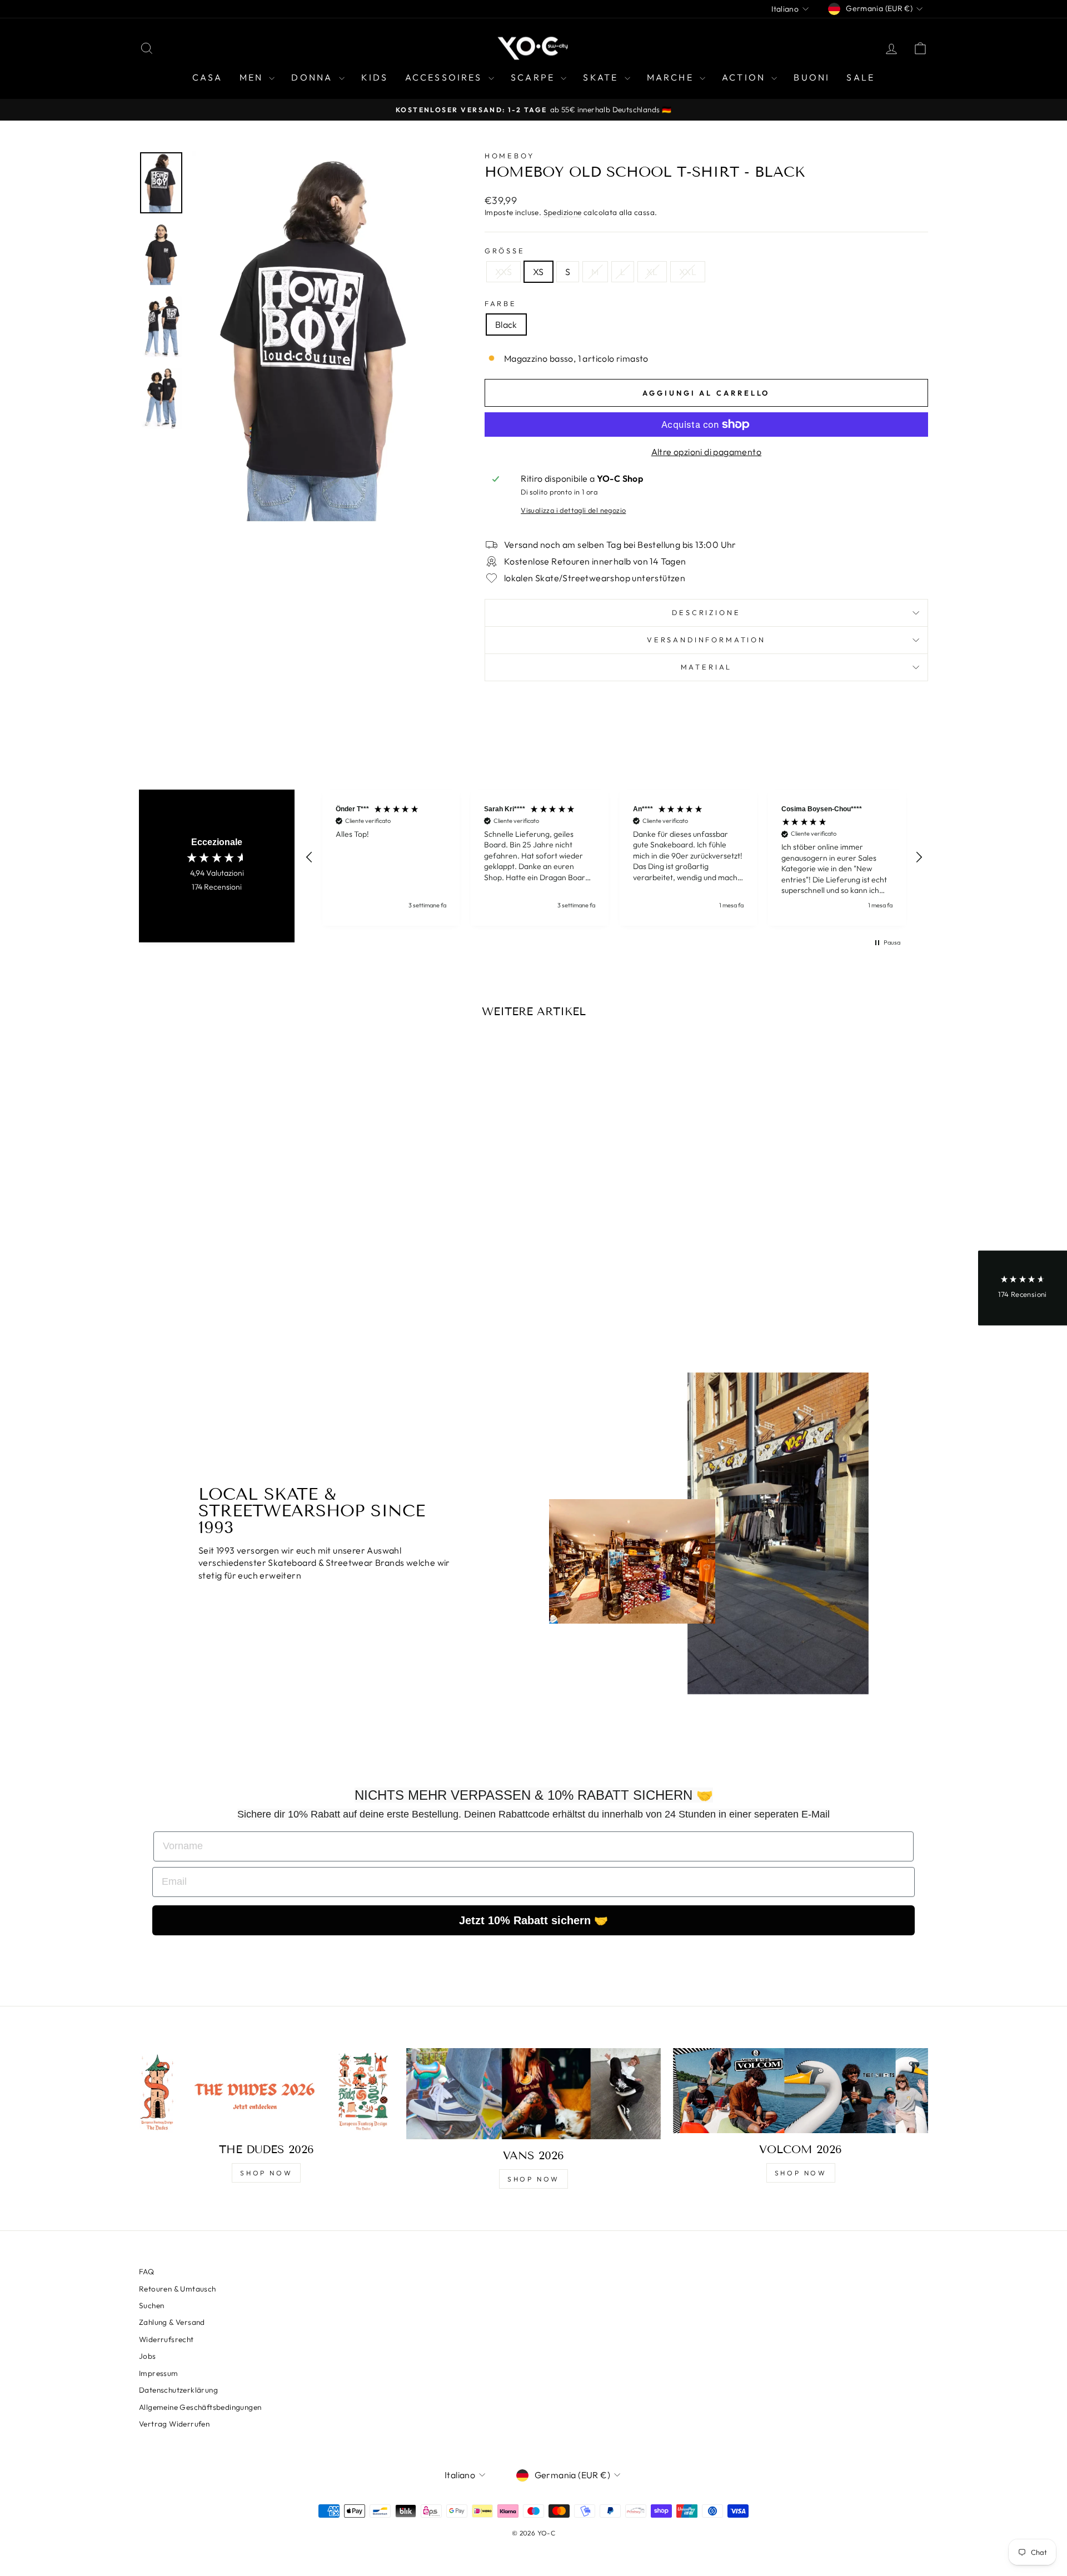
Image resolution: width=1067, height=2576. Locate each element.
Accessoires (445, 77)
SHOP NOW (266, 2173)
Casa (208, 77)
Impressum (159, 2373)
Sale (861, 77)
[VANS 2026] (534, 2094)
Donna (313, 77)
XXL (688, 272)
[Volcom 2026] (801, 2091)
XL (652, 272)
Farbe (501, 303)
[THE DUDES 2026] (266, 2091)
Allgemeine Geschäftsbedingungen (200, 2407)
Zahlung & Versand (172, 2322)
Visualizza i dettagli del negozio (573, 510)
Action (745, 77)
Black (506, 325)
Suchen (151, 2305)
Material (707, 667)
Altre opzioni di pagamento (706, 452)
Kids (375, 77)
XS (539, 272)
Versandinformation (706, 640)
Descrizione (706, 612)
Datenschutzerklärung (178, 2390)
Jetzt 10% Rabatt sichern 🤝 (533, 1920)
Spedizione (563, 212)
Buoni (812, 77)
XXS (503, 272)
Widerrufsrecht (166, 2339)
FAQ (146, 2272)
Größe (505, 251)
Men (253, 77)
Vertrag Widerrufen (174, 2424)
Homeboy (510, 156)
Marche (672, 77)
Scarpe (534, 77)
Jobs (148, 2356)
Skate (602, 77)
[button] (310, 857)
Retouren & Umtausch (178, 2289)
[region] (614, 858)
